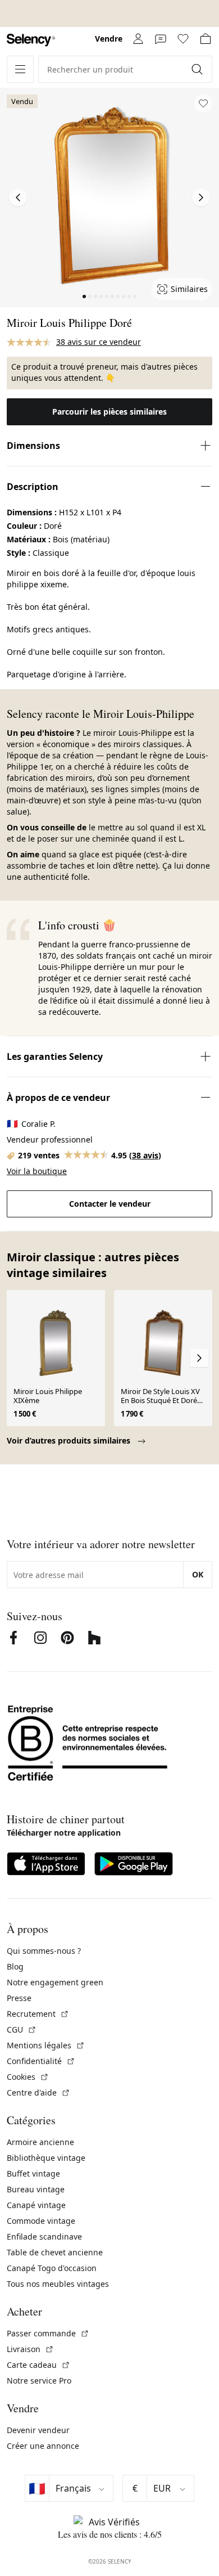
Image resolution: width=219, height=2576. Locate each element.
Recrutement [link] (38, 2014)
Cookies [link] (28, 2077)
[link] (31, 40)
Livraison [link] (30, 2349)
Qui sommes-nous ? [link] (44, 1951)
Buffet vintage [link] (33, 2173)
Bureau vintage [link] (36, 2189)
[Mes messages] (161, 39)
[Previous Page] (18, 197)
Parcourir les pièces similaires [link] (109, 412)
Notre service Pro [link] (39, 2381)
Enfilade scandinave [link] (44, 2236)
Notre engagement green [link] (55, 1982)
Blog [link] (15, 1966)
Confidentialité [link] (41, 2061)
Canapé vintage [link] (36, 2205)
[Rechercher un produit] (198, 69)
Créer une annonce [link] (43, 2446)
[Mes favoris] (183, 39)
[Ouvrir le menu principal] (20, 69)
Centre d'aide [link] (38, 2092)
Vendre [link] (109, 39)
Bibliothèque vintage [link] (46, 2158)
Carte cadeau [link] (38, 2365)
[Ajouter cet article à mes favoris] (203, 104)
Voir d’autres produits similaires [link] (70, 1440)
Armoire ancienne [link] (40, 2142)
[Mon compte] (138, 39)
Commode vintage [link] (41, 2221)
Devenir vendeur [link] (38, 2430)
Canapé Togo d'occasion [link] (52, 2268)
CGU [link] (22, 2029)
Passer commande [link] (48, 2333)
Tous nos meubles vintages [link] (58, 2284)
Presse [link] (19, 1998)
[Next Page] (201, 197)
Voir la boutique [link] (37, 1171)
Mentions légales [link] (46, 2045)
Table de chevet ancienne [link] (55, 2252)
